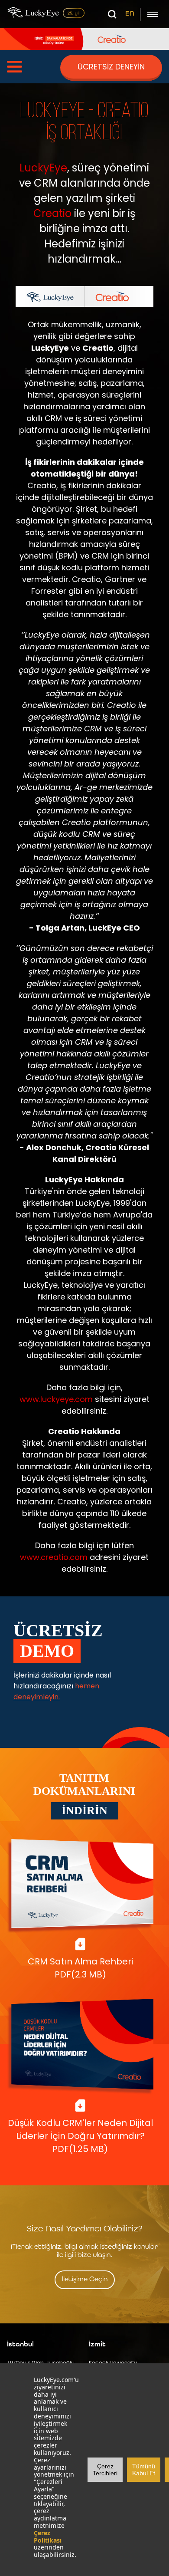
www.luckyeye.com (56, 1399)
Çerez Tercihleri (105, 2470)
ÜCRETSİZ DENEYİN (111, 67)
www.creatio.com (54, 1557)
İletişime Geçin (85, 2280)
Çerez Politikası (48, 2537)
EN (130, 14)
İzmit (97, 2345)
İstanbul (20, 2345)
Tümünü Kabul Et (144, 2470)
